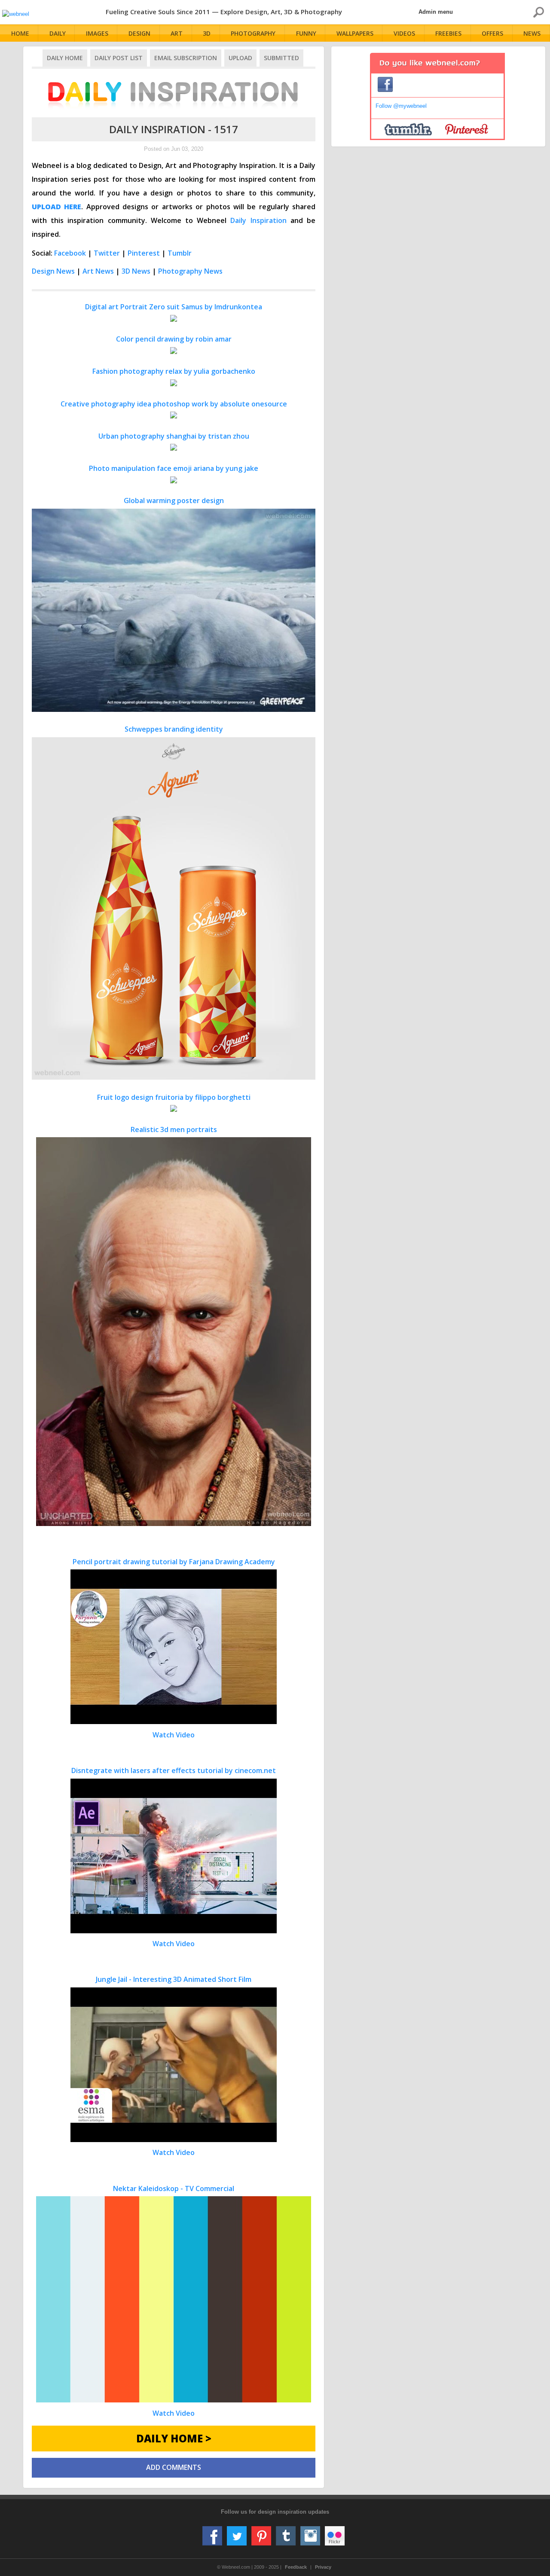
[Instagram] (310, 2533)
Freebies (448, 33)
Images (97, 33)
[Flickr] (335, 2533)
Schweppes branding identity (174, 729)
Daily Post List (119, 58)
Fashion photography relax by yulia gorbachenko (174, 371)
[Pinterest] (261, 2533)
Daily (58, 33)
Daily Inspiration (258, 220)
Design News (53, 271)
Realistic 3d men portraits (174, 1129)
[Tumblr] (286, 2533)
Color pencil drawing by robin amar (174, 339)
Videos (404, 33)
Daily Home (65, 58)
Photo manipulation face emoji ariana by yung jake (174, 468)
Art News (98, 271)
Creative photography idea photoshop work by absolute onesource (174, 404)
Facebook (70, 253)
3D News (136, 271)
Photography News (190, 271)
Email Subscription (186, 58)
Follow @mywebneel (401, 106)
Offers (492, 33)
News (532, 33)
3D (207, 33)
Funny (306, 33)
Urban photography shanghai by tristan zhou (174, 436)
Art (177, 33)
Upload (240, 58)
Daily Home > (174, 2438)
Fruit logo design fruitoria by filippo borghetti (174, 1097)
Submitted (281, 58)
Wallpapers (355, 33)
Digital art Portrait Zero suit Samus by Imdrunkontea (174, 307)
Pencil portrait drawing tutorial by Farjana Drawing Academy (174, 1648)
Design (139, 33)
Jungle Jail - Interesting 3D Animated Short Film (174, 2066)
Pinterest (144, 253)
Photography (253, 33)
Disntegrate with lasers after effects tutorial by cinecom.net (174, 1857)
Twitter (107, 253)
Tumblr (180, 253)
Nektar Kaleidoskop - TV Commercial (174, 2301)
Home (20, 33)
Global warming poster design (174, 501)
